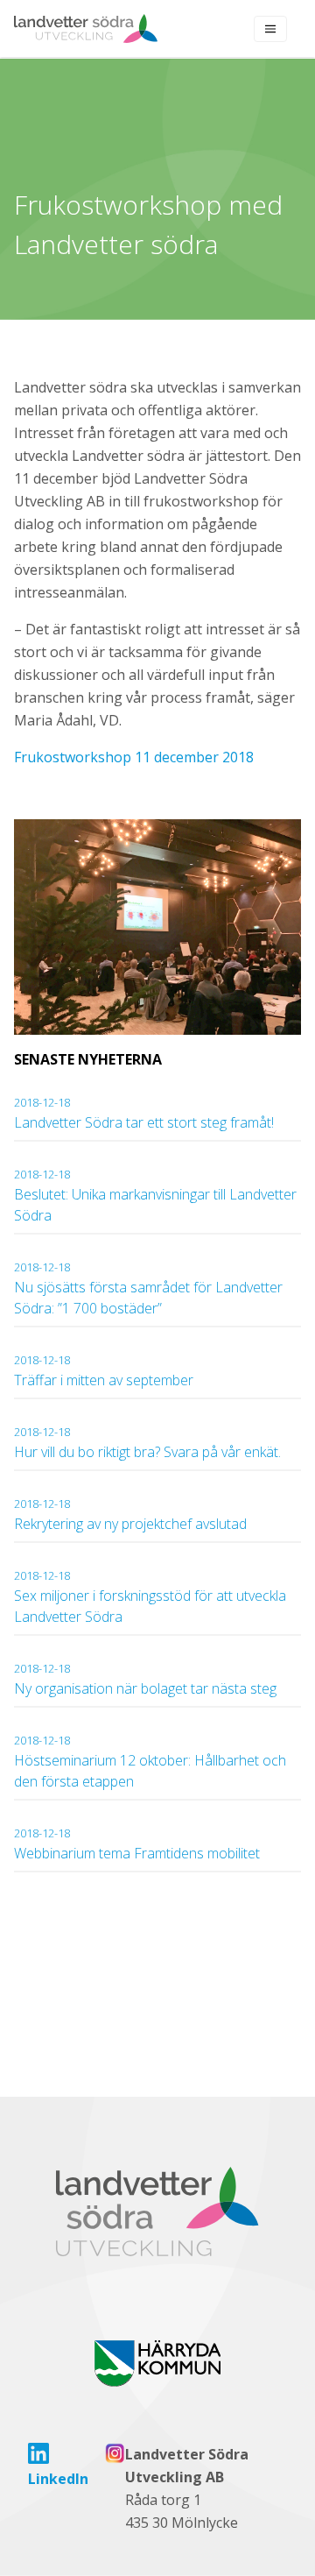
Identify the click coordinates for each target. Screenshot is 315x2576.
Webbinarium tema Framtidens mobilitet (137, 1844)
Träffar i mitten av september (104, 1371)
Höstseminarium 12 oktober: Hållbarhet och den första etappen (150, 1762)
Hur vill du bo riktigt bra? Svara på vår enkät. (147, 1443)
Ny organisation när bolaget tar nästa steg (147, 1679)
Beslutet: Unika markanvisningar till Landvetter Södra (155, 1196)
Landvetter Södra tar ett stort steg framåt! (144, 1113)
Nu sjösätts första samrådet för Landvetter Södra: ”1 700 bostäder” (148, 1288)
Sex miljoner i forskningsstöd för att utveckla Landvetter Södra (150, 1597)
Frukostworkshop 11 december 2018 (134, 757)
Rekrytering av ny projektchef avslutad (130, 1514)
